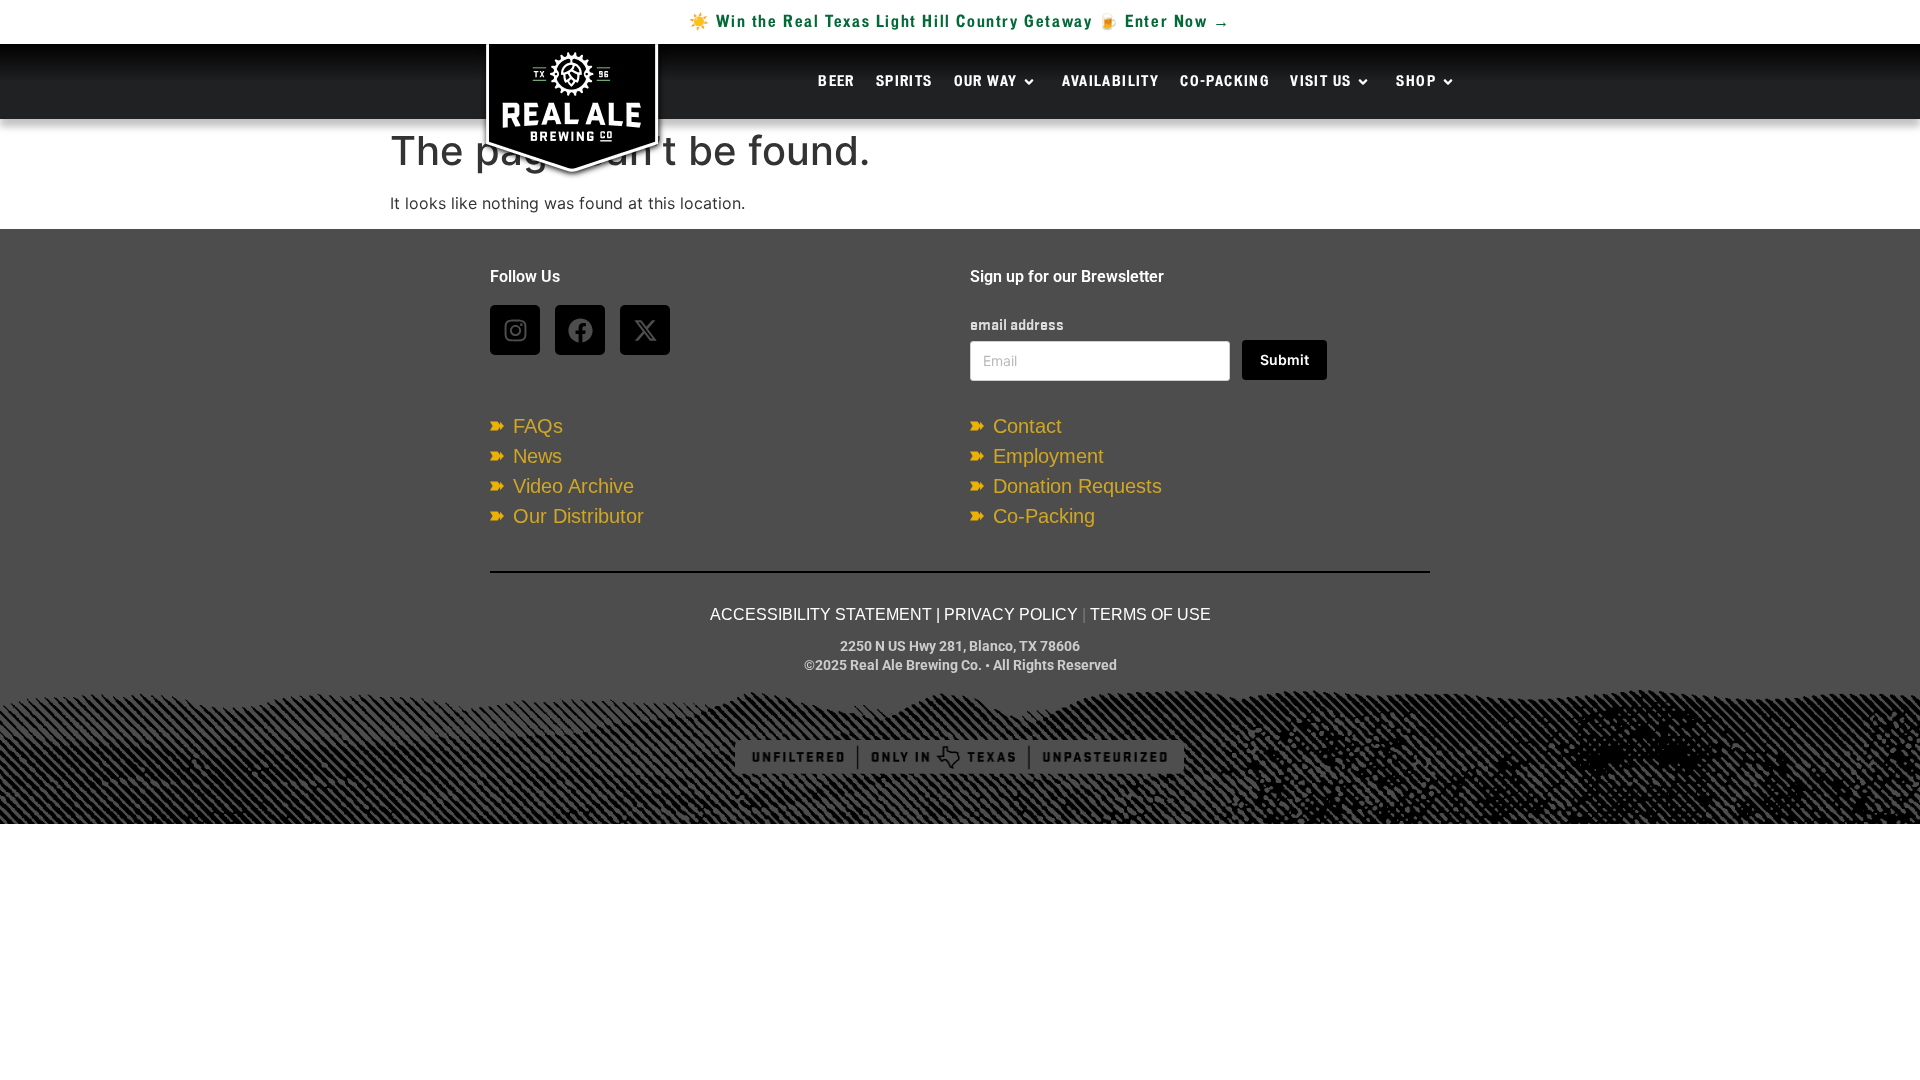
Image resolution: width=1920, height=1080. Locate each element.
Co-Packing (1224, 82)
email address (1017, 324)
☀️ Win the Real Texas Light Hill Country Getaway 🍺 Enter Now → (960, 22)
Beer (836, 82)
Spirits (904, 82)
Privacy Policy (1011, 614)
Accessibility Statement (821, 614)
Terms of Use (1150, 614)
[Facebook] (580, 330)
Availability (1110, 82)
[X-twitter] (645, 330)
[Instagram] (515, 330)
